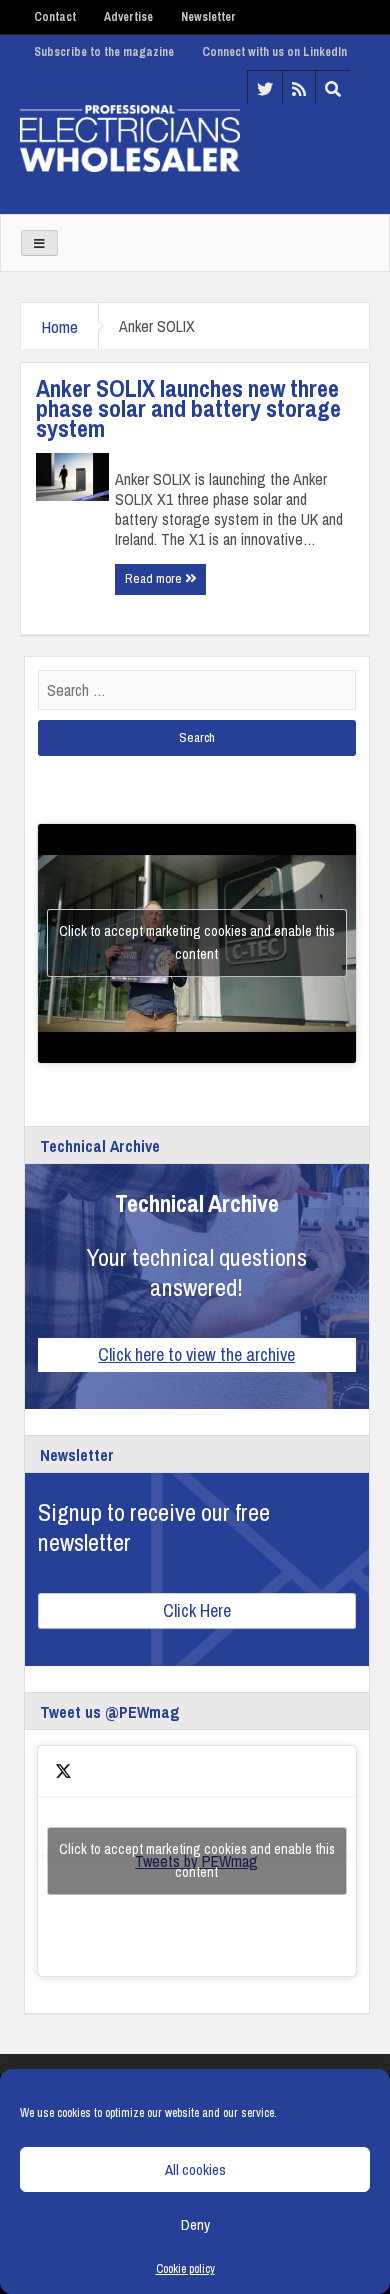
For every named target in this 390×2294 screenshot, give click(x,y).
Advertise (128, 17)
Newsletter (208, 17)
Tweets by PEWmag (197, 1860)
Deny (195, 2224)
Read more (155, 578)
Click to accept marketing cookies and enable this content (197, 942)
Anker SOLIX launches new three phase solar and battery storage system (188, 408)
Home (59, 326)
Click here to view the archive (196, 1354)
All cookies (195, 2169)
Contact (55, 17)
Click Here (197, 1610)
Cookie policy (185, 2269)
